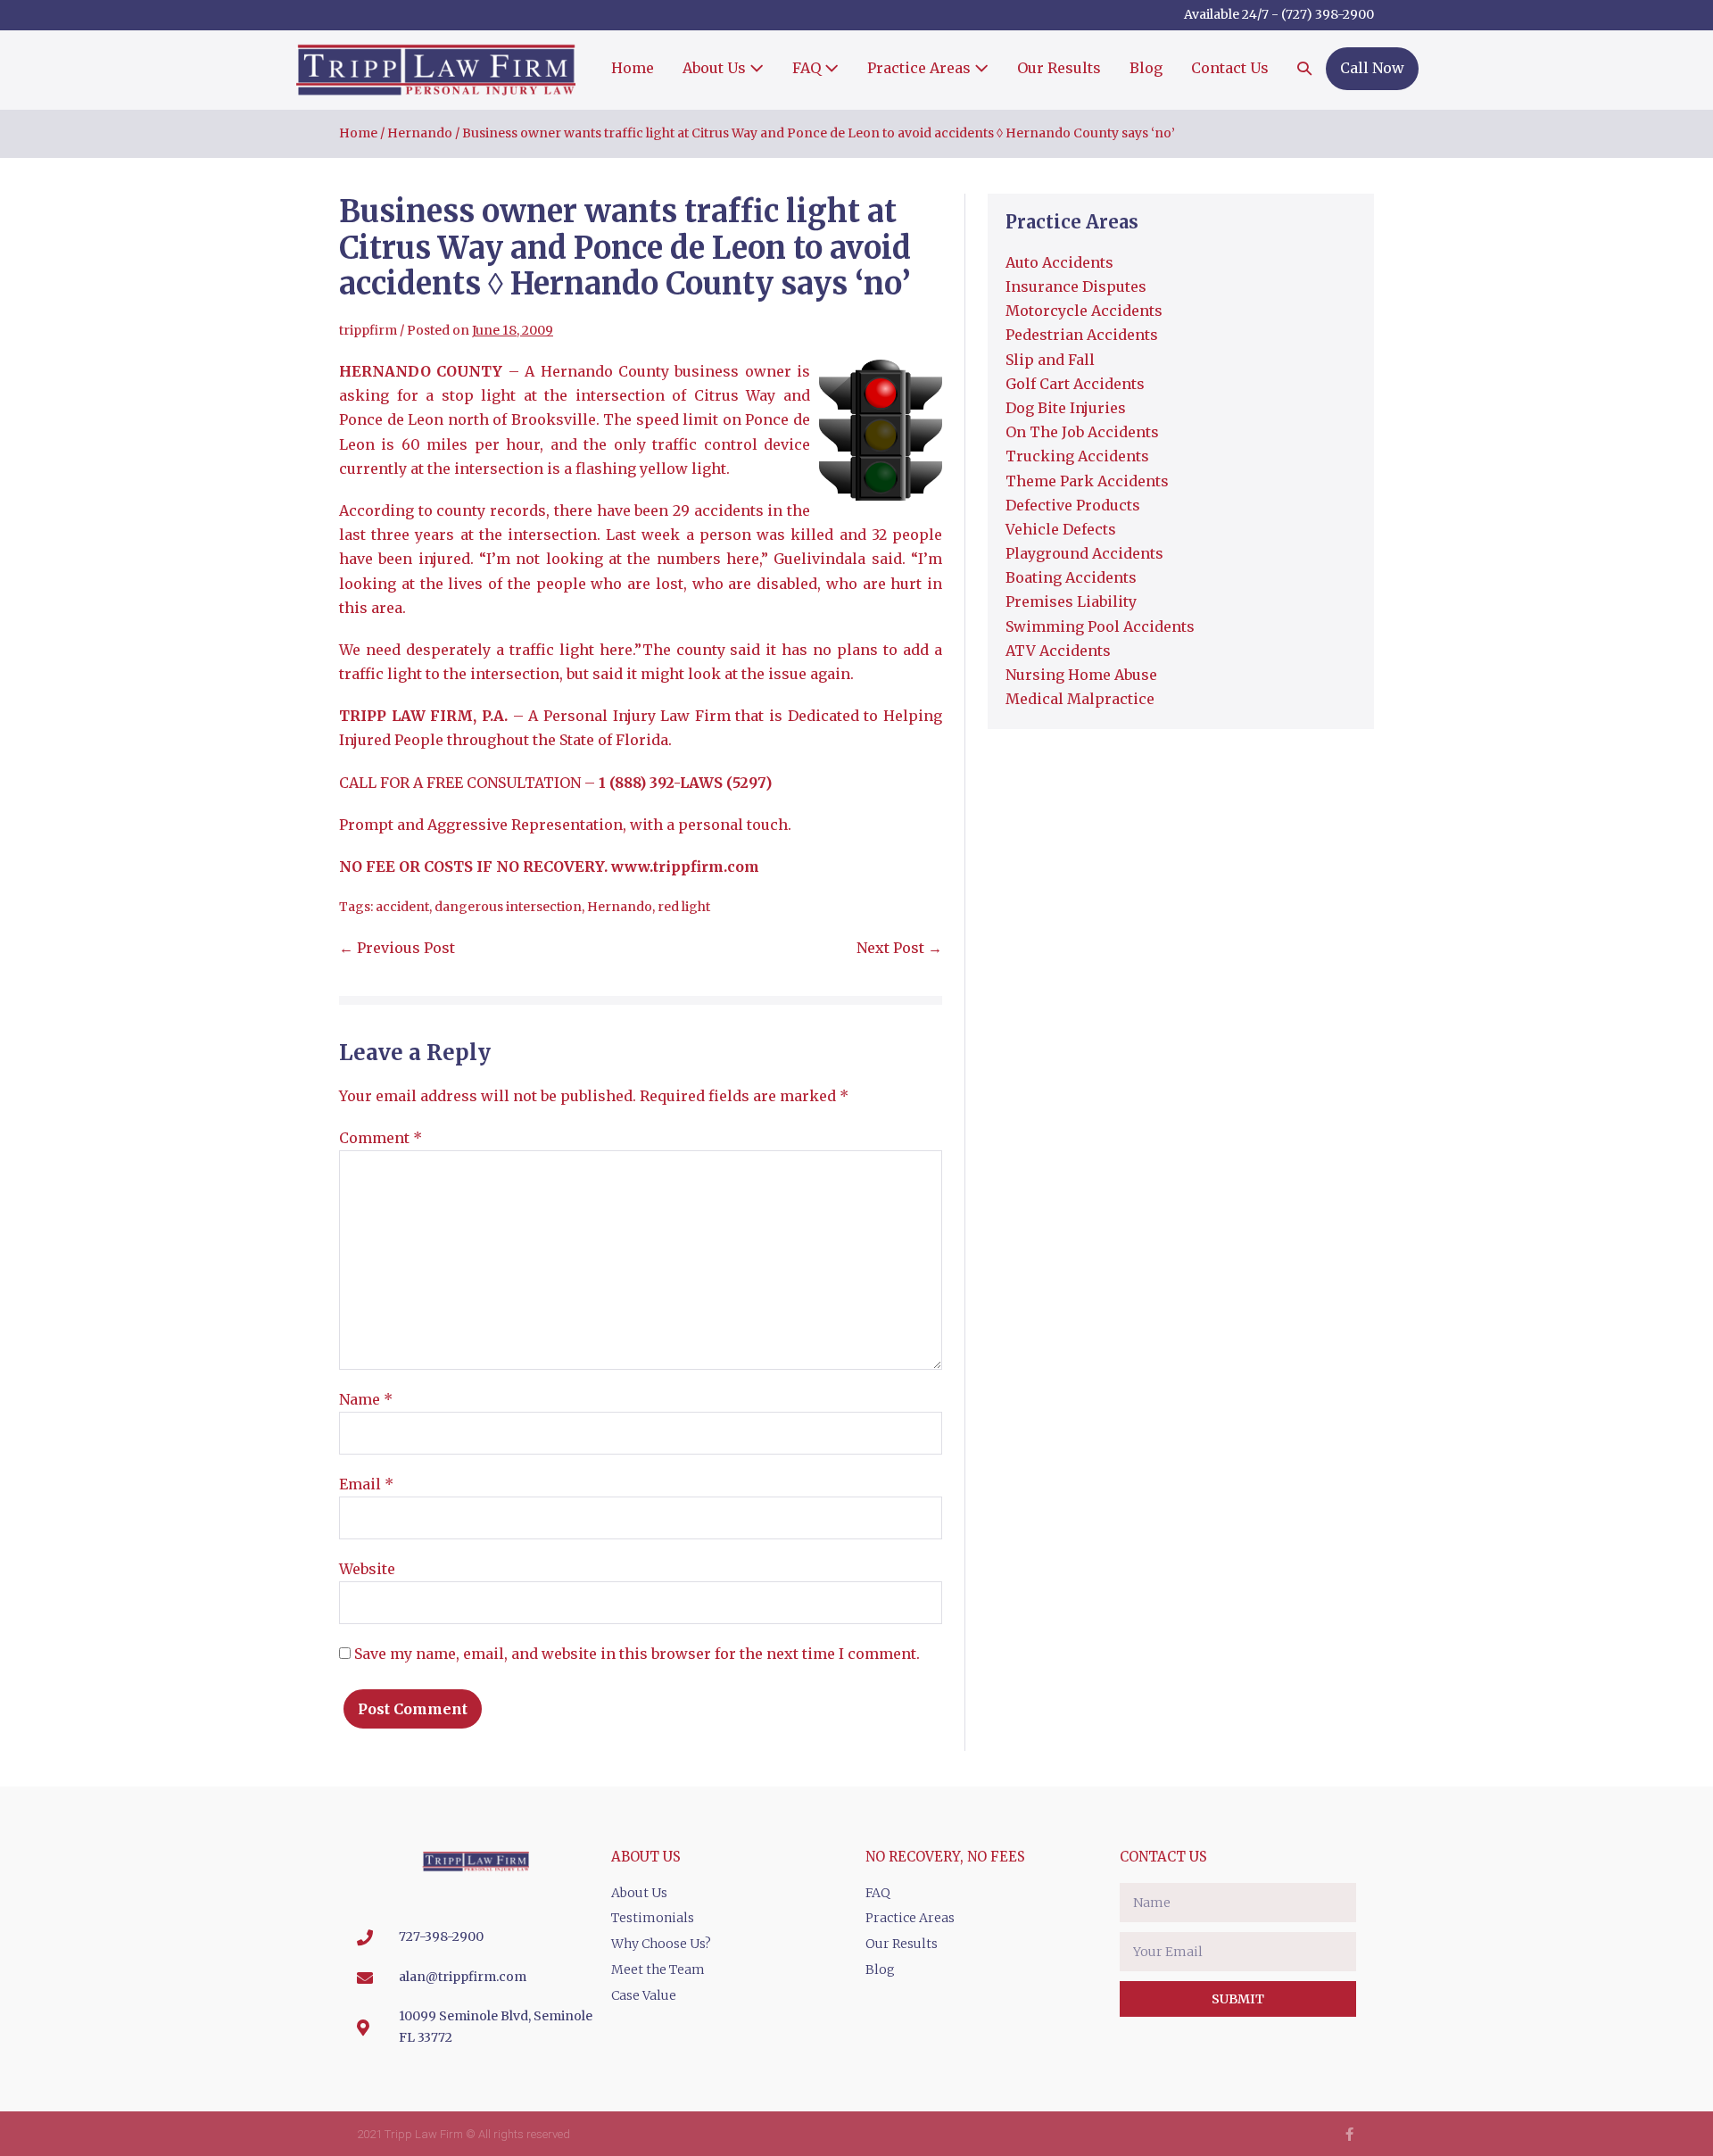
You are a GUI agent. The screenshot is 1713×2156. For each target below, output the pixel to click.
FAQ (808, 68)
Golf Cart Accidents (1075, 384)
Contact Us (1230, 68)
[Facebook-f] (1349, 2134)
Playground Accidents (1084, 553)
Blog (1146, 68)
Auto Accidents (1059, 262)
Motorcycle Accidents (1084, 311)
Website (367, 1569)
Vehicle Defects (1061, 529)
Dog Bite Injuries (1066, 408)
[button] (1304, 70)
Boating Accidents (1071, 577)
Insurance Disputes (1076, 286)
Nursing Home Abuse (1081, 675)
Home (633, 68)
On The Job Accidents (1082, 432)
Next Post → (899, 948)
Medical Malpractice (1080, 699)
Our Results (1059, 68)
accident (402, 907)
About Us (716, 68)
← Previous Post (397, 948)
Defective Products (1073, 505)
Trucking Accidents (1077, 456)
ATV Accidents (1058, 651)
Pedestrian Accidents (1082, 335)
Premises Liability (1071, 601)
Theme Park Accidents (1087, 481)
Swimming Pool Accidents (1100, 626)
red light (684, 907)
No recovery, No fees (945, 1857)
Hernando (620, 907)
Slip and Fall (1050, 360)
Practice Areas (921, 68)
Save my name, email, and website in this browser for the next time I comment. (637, 1654)
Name (366, 1399)
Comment (381, 1138)
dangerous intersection (508, 907)
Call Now (1372, 68)
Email (366, 1484)
